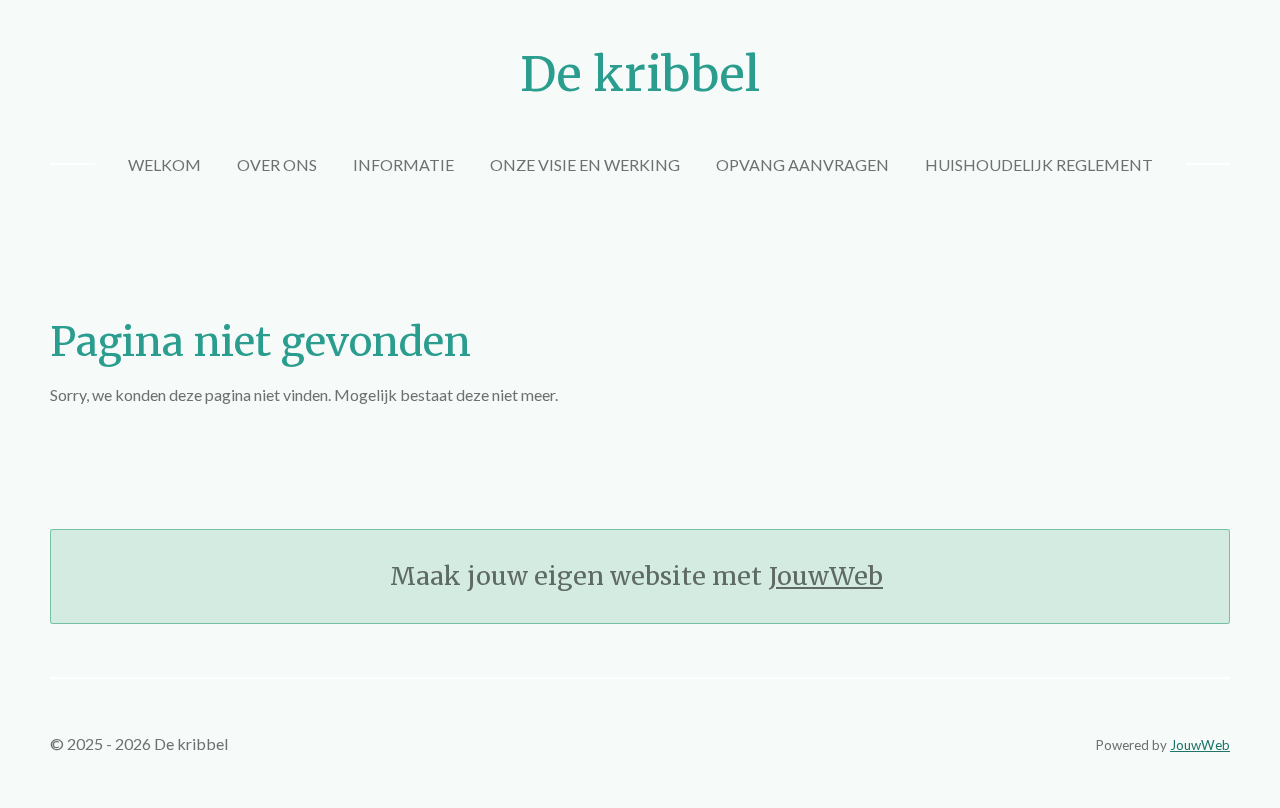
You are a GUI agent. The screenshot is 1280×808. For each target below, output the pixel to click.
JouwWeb (826, 576)
